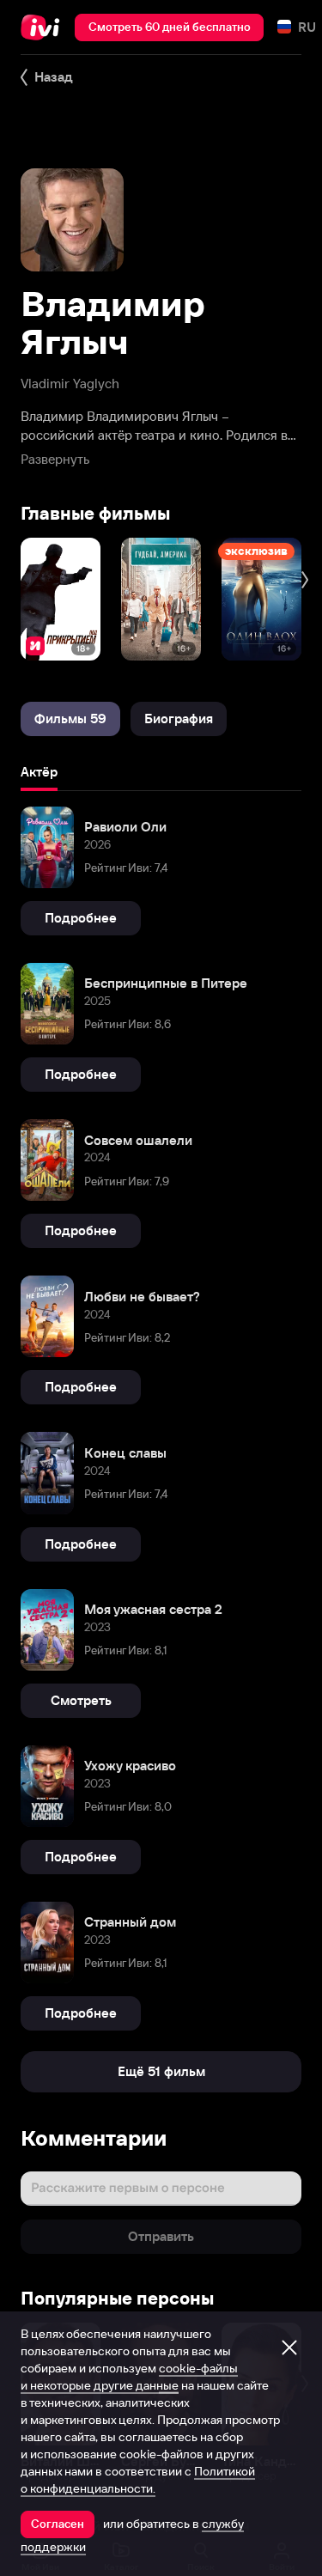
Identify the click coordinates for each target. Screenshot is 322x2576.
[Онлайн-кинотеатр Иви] (44, 27)
